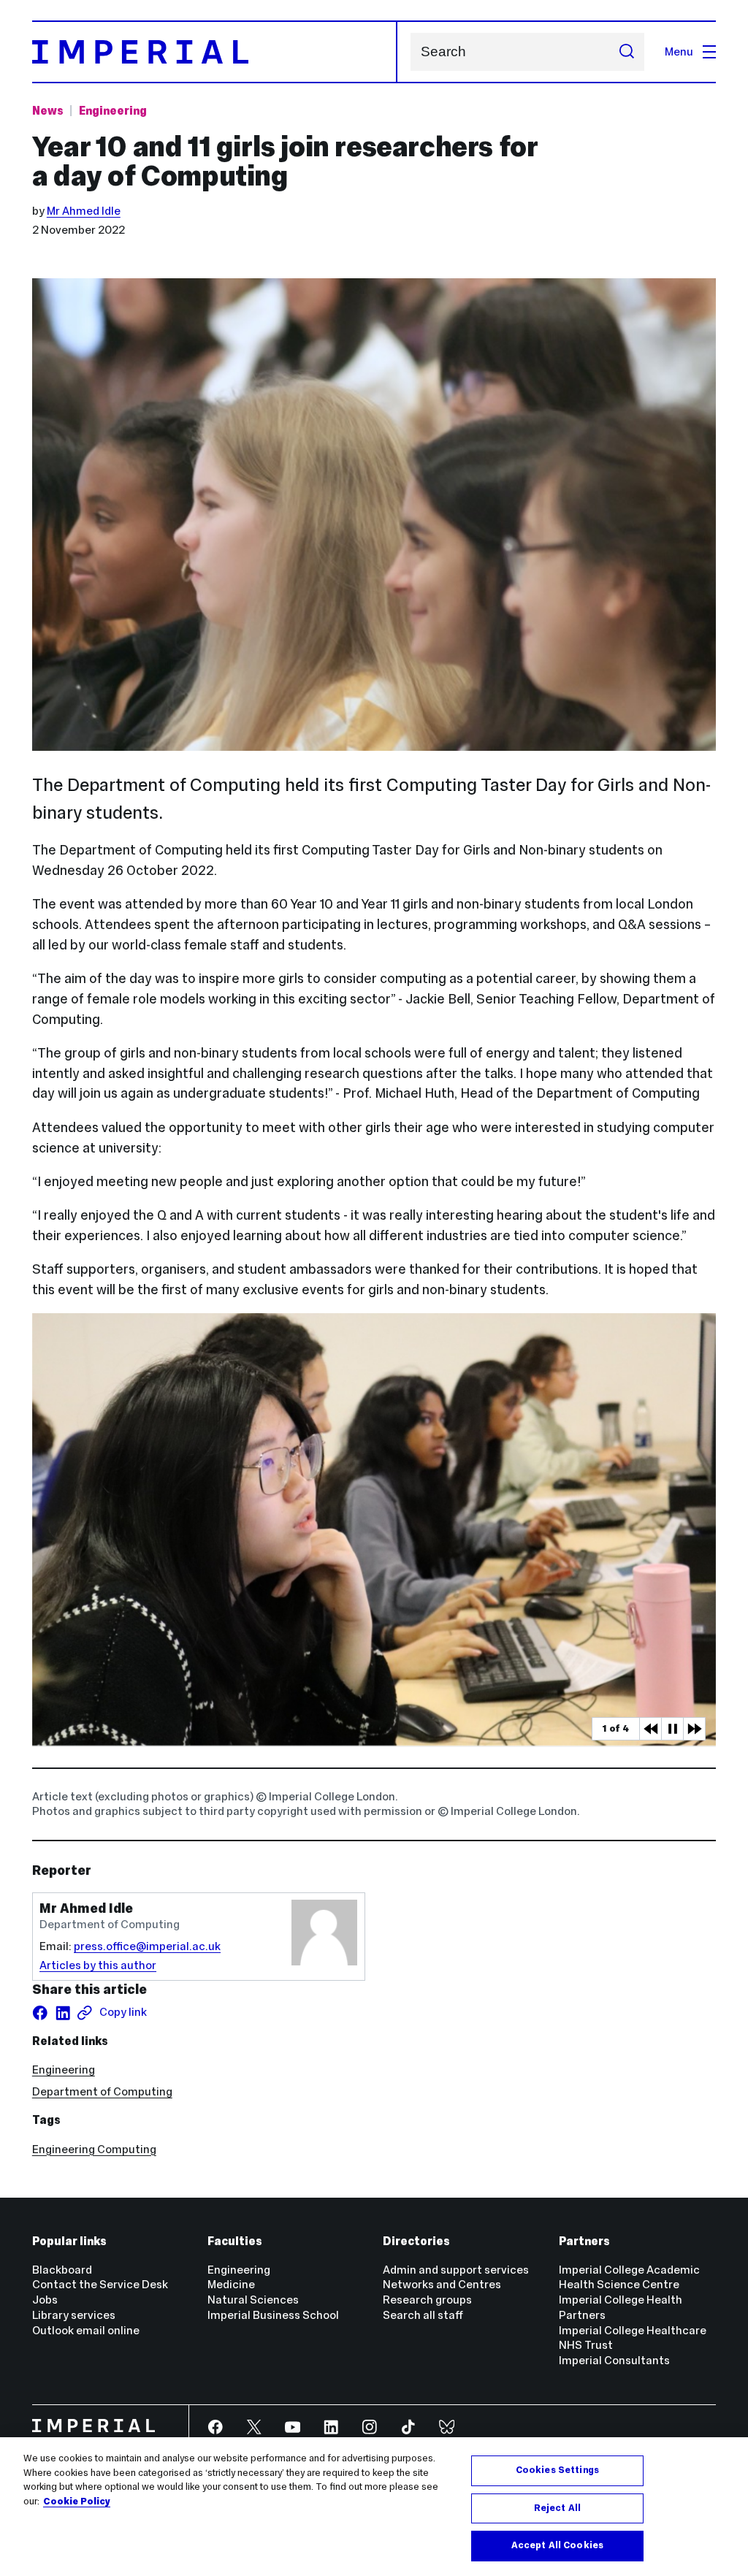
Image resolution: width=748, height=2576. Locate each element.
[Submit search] (626, 52)
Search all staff (423, 2315)
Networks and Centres (442, 2284)
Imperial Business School (273, 2315)
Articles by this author (98, 1965)
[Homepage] (215, 52)
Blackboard (62, 2270)
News (48, 111)
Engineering (113, 111)
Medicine (231, 2284)
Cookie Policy (77, 2502)
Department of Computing (102, 2091)
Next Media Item (694, 1729)
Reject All (557, 2508)
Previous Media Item (650, 1729)
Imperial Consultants (614, 2360)
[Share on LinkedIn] (63, 2013)
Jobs (45, 2300)
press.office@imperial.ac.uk (147, 1946)
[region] (374, 2507)
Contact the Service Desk (100, 2284)
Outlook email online (86, 2330)
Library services (74, 2315)
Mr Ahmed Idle (84, 211)
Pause (672, 1729)
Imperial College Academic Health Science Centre (629, 2277)
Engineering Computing (94, 2149)
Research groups (427, 2300)
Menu (679, 51)
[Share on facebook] (40, 2013)
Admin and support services (456, 2270)
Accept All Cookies (557, 2545)
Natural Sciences (253, 2300)
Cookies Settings (557, 2470)
